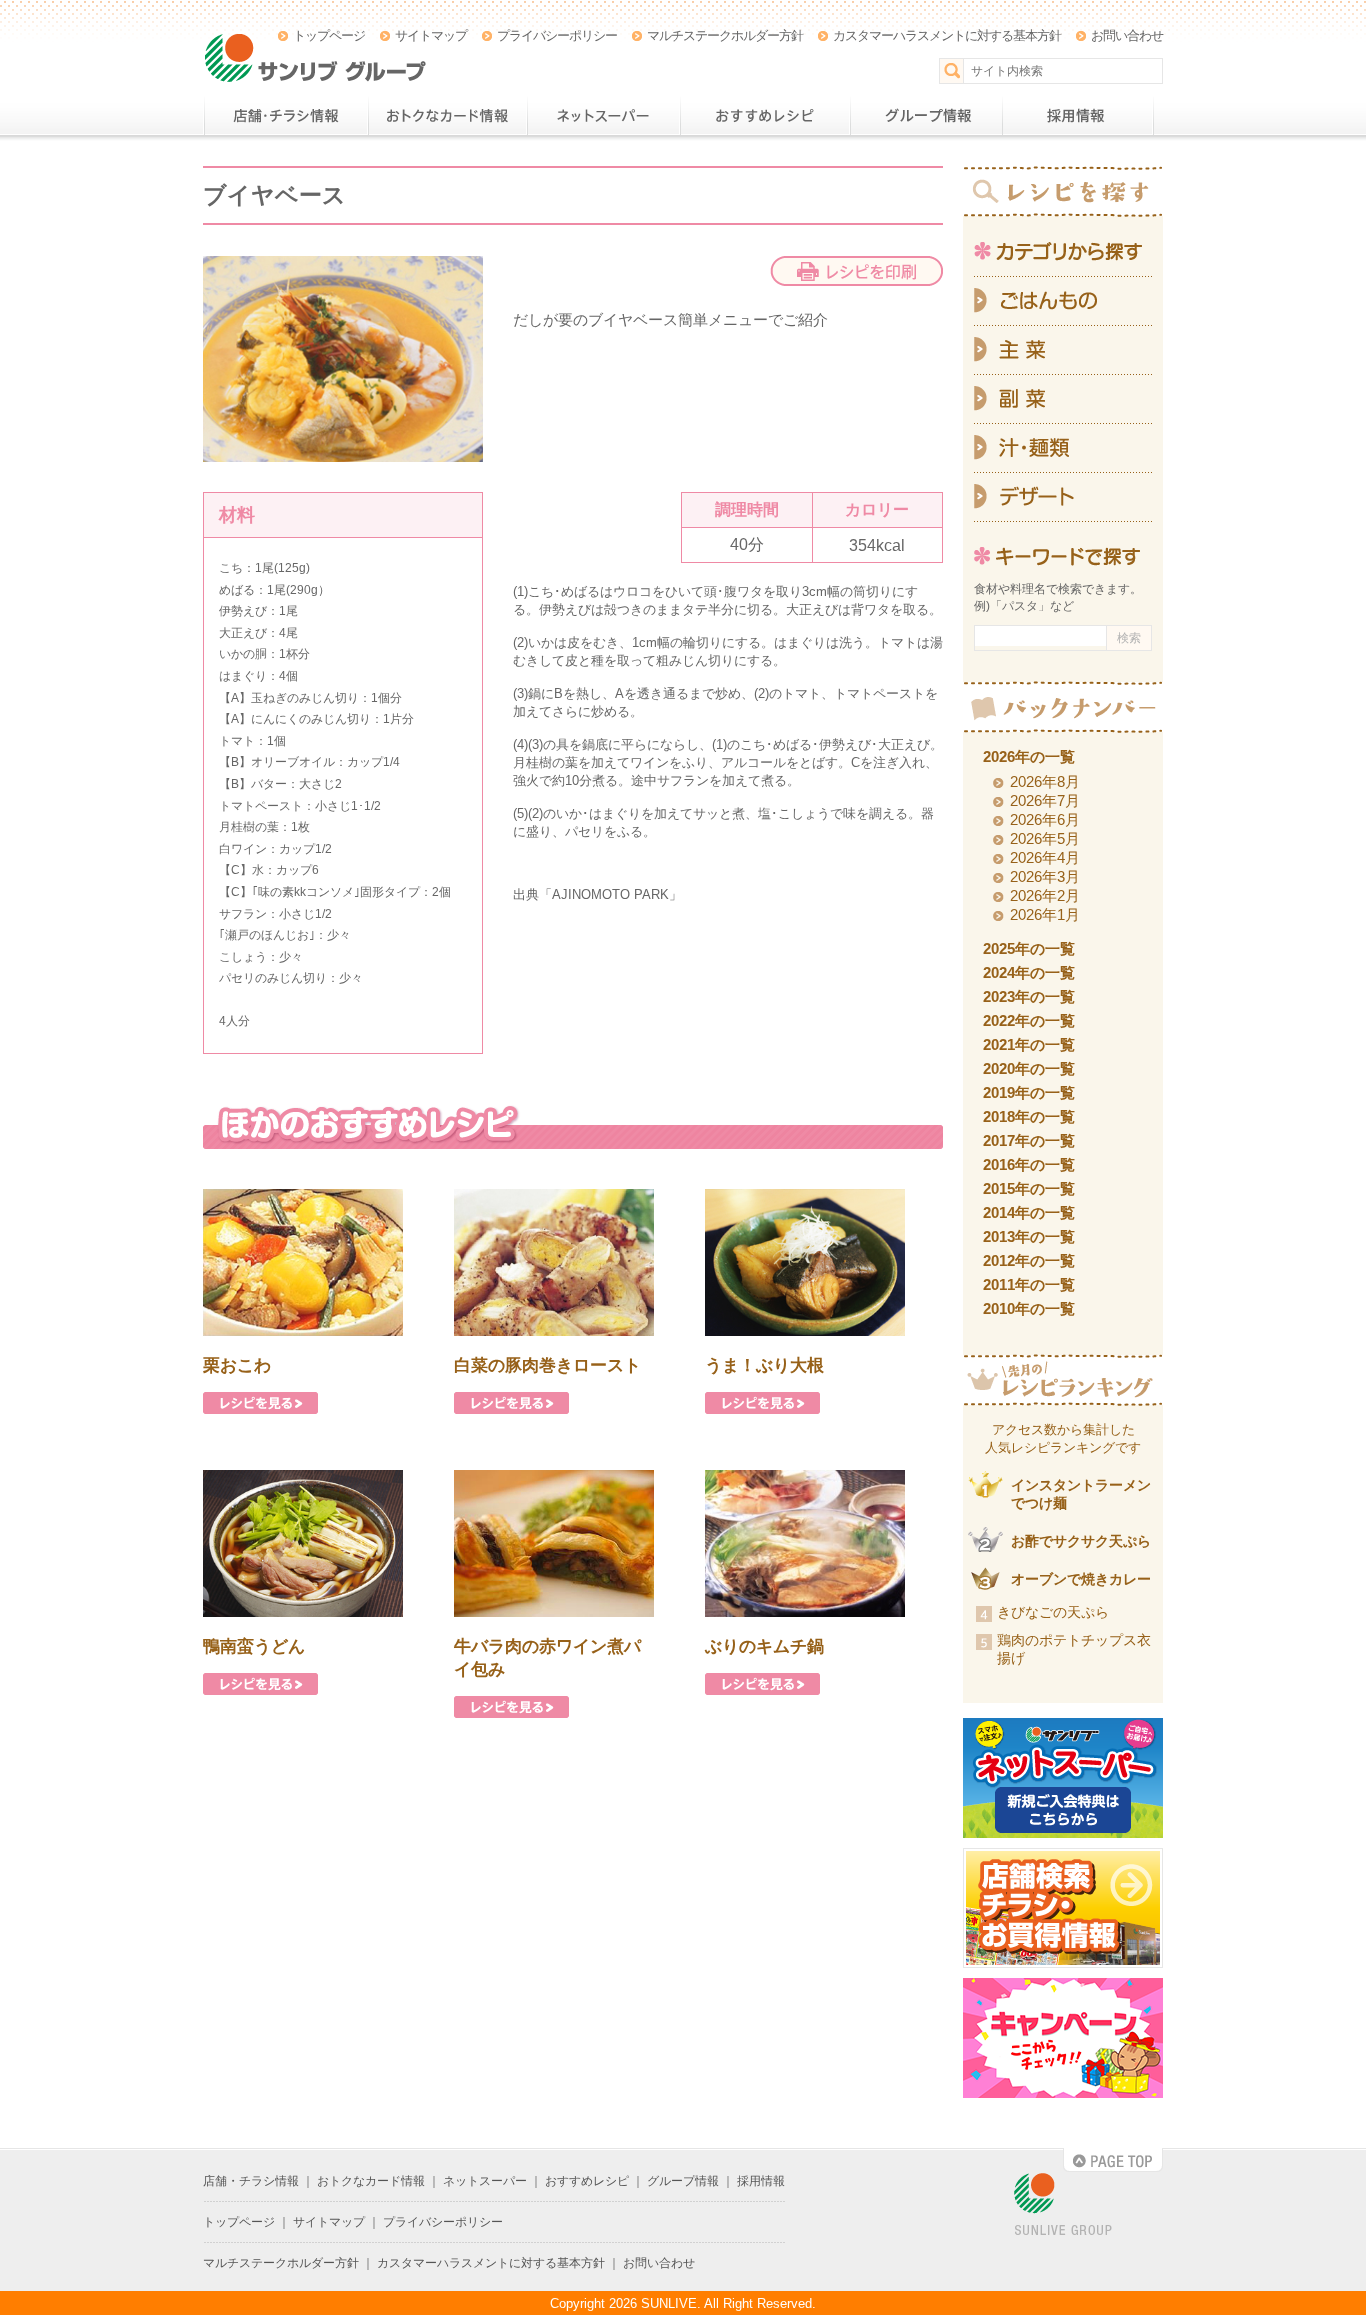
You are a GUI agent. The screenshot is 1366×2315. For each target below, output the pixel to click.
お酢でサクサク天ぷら (1081, 1541)
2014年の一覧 (1029, 1212)
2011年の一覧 (1029, 1284)
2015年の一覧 (1029, 1188)
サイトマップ (431, 35)
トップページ (329, 35)
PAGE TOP (1113, 2160)
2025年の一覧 (1029, 948)
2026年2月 (1045, 895)
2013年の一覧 (1029, 1236)
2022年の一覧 (1029, 1020)
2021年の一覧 (1029, 1044)
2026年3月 (1045, 876)
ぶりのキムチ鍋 (764, 1646)
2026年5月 (1045, 838)
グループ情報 (926, 116)
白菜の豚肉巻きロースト (547, 1365)
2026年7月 (1045, 800)
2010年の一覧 (1029, 1308)
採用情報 (1078, 116)
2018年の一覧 (1029, 1116)
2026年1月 (1045, 914)
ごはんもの (1063, 301)
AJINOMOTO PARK (610, 894)
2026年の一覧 (1029, 756)
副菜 (1063, 399)
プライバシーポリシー (557, 35)
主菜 (1063, 350)
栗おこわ (237, 1365)
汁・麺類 (1063, 448)
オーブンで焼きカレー (1081, 1579)
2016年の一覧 (1029, 1164)
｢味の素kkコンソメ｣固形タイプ (336, 892)
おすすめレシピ (765, 116)
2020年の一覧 (1029, 1068)
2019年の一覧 (1029, 1092)
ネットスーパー (603, 116)
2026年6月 (1045, 819)
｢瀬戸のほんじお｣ (267, 935)
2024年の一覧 (1029, 972)
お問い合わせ (1127, 35)
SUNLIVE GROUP (1063, 2205)
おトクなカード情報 (447, 116)
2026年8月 (1045, 781)
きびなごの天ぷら (1053, 1612)
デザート (1063, 497)
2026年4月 (1045, 857)
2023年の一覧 (1029, 996)
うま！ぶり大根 (764, 1365)
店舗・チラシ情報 (285, 116)
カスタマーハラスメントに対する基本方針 (947, 35)
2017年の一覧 (1029, 1140)
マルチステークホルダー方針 (725, 35)
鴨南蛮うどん (254, 1646)
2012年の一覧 (1029, 1260)
